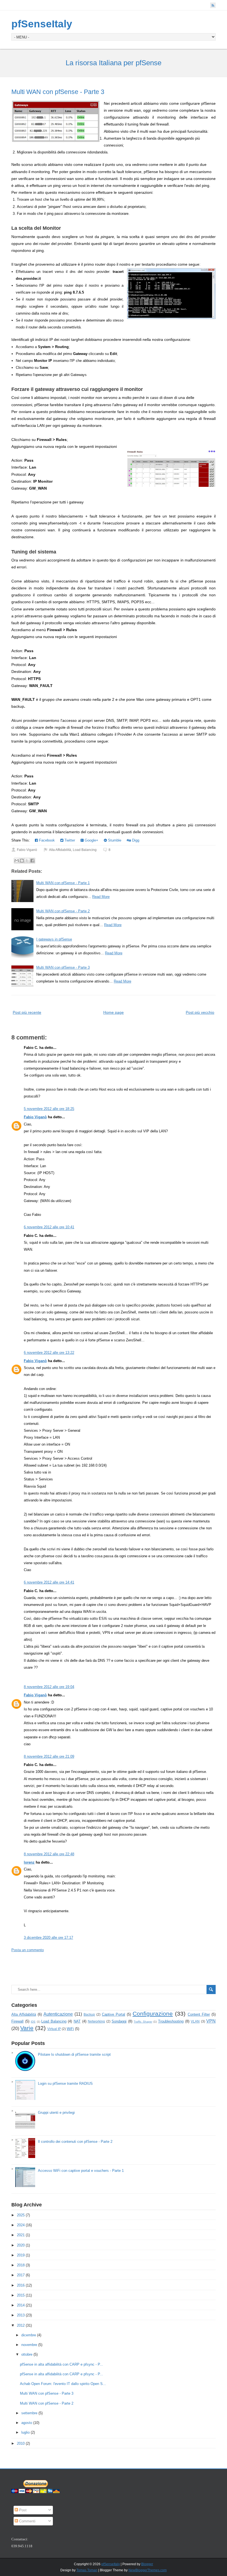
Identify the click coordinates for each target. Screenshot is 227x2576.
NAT (77, 2021)
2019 (21, 2255)
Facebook (46, 840)
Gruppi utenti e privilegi (56, 2113)
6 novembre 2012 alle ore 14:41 (49, 1582)
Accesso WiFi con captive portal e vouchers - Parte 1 (81, 2171)
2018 (21, 2265)
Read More (101, 897)
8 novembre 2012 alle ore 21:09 (49, 1756)
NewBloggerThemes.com (148, 2570)
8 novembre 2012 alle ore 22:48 (49, 1854)
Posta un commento (28, 1950)
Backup (89, 2014)
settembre (29, 2413)
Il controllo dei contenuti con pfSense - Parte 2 (75, 2142)
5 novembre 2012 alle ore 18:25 (49, 1109)
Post (22, 2510)
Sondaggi (119, 2021)
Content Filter (199, 2014)
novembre (29, 2345)
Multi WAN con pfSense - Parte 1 (63, 883)
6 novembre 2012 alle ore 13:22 (49, 1353)
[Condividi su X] (27, 861)
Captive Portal (114, 2014)
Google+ (91, 840)
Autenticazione (58, 2014)
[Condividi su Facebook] (32, 861)
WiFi (70, 2029)
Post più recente (27, 1012)
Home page (114, 1012)
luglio (25, 2432)
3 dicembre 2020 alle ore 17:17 (48, 1938)
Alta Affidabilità (60, 850)
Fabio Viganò (35, 1117)
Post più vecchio (200, 1012)
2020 (21, 2245)
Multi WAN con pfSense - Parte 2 (63, 911)
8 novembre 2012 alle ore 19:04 (49, 1687)
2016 (21, 2285)
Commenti (27, 2521)
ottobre (27, 2354)
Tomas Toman (87, 2570)
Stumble (114, 840)
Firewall (17, 2021)
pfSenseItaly (42, 24)
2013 (21, 2315)
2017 (21, 2275)
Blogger (147, 2564)
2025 (21, 2215)
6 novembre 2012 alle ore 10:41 (49, 1227)
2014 (21, 2305)
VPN (211, 2021)
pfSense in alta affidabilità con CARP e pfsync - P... (61, 2364)
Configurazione (153, 2014)
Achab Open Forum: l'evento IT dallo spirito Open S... (63, 2384)
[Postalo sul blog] (22, 861)
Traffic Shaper (143, 2022)
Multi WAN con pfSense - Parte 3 (58, 92)
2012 (21, 2325)
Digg (135, 840)
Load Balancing (85, 850)
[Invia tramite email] (17, 861)
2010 (21, 2443)
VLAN (195, 2021)
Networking (96, 2021)
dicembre (29, 2335)
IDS (33, 2022)
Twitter (69, 840)
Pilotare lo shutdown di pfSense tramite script (74, 2054)
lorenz (29, 1862)
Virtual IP (54, 2029)
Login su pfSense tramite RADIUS (65, 2083)
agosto (27, 2423)
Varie (27, 2028)
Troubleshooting (171, 2021)
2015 (21, 2295)
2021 (21, 2235)
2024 (21, 2225)
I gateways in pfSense (54, 939)
